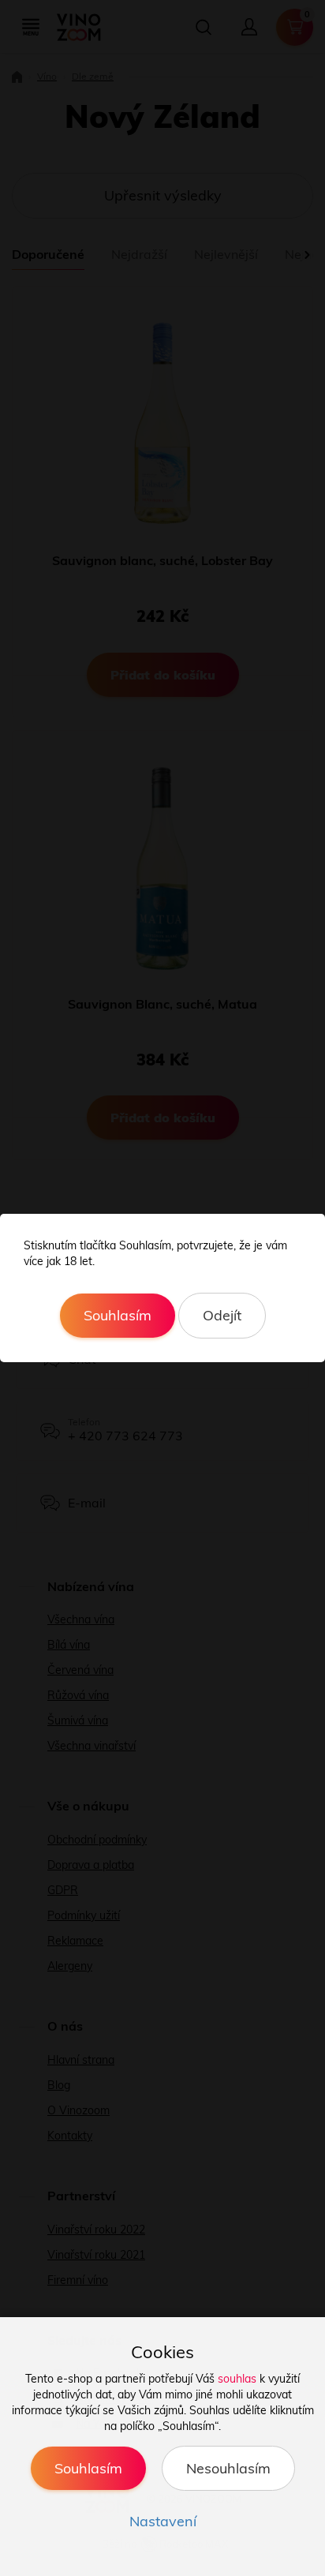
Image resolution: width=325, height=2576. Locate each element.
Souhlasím (118, 1315)
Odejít (222, 1315)
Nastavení (163, 2521)
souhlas (237, 2379)
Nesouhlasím (228, 2468)
